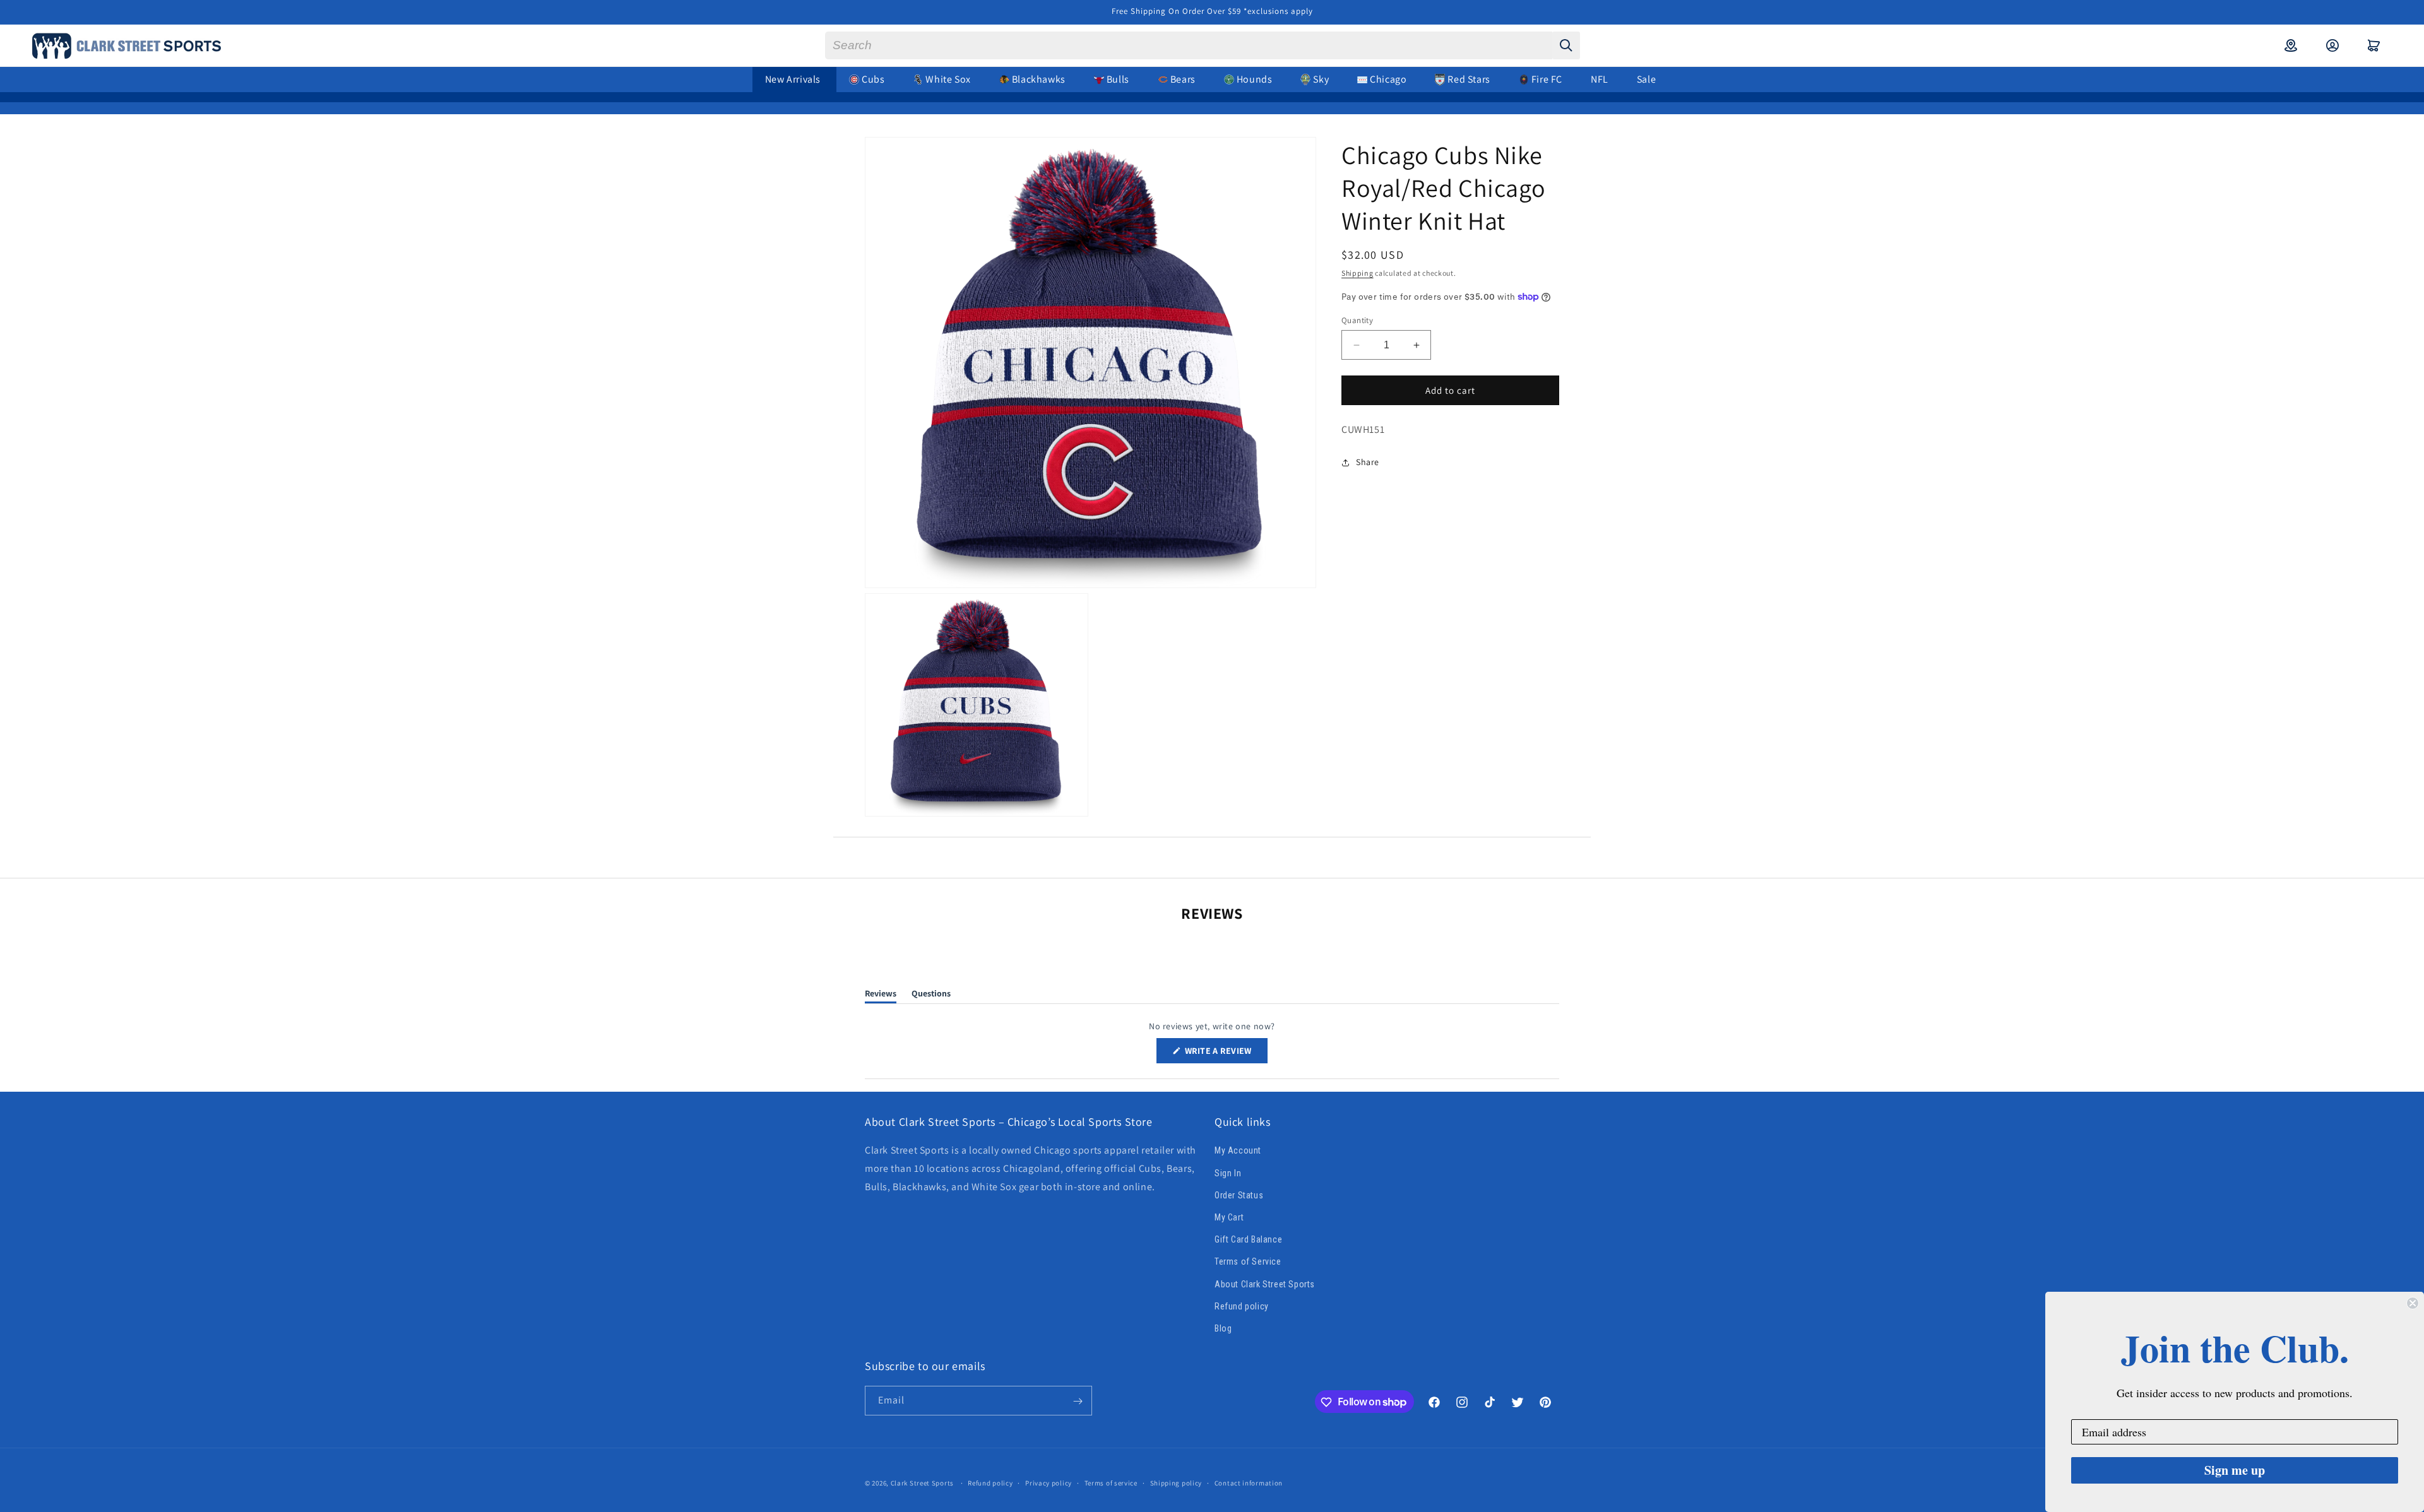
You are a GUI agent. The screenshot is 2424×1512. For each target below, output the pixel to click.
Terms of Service (1248, 1261)
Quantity (1357, 320)
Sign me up (2235, 1470)
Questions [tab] (931, 995)
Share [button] (1368, 462)
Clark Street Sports (922, 1483)
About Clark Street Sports (1265, 1284)
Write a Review (1225, 1054)
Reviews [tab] (881, 995)
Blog (1223, 1328)
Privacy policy (1049, 1482)
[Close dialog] (2413, 1303)
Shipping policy (1176, 1482)
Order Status (1239, 1195)
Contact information (1249, 1482)
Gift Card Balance (1248, 1239)
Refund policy (1242, 1306)
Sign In (1228, 1173)
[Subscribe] (1078, 1401)
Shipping (1358, 273)
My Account (1238, 1151)
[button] (2374, 45)
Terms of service (1111, 1482)
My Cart (1229, 1217)
